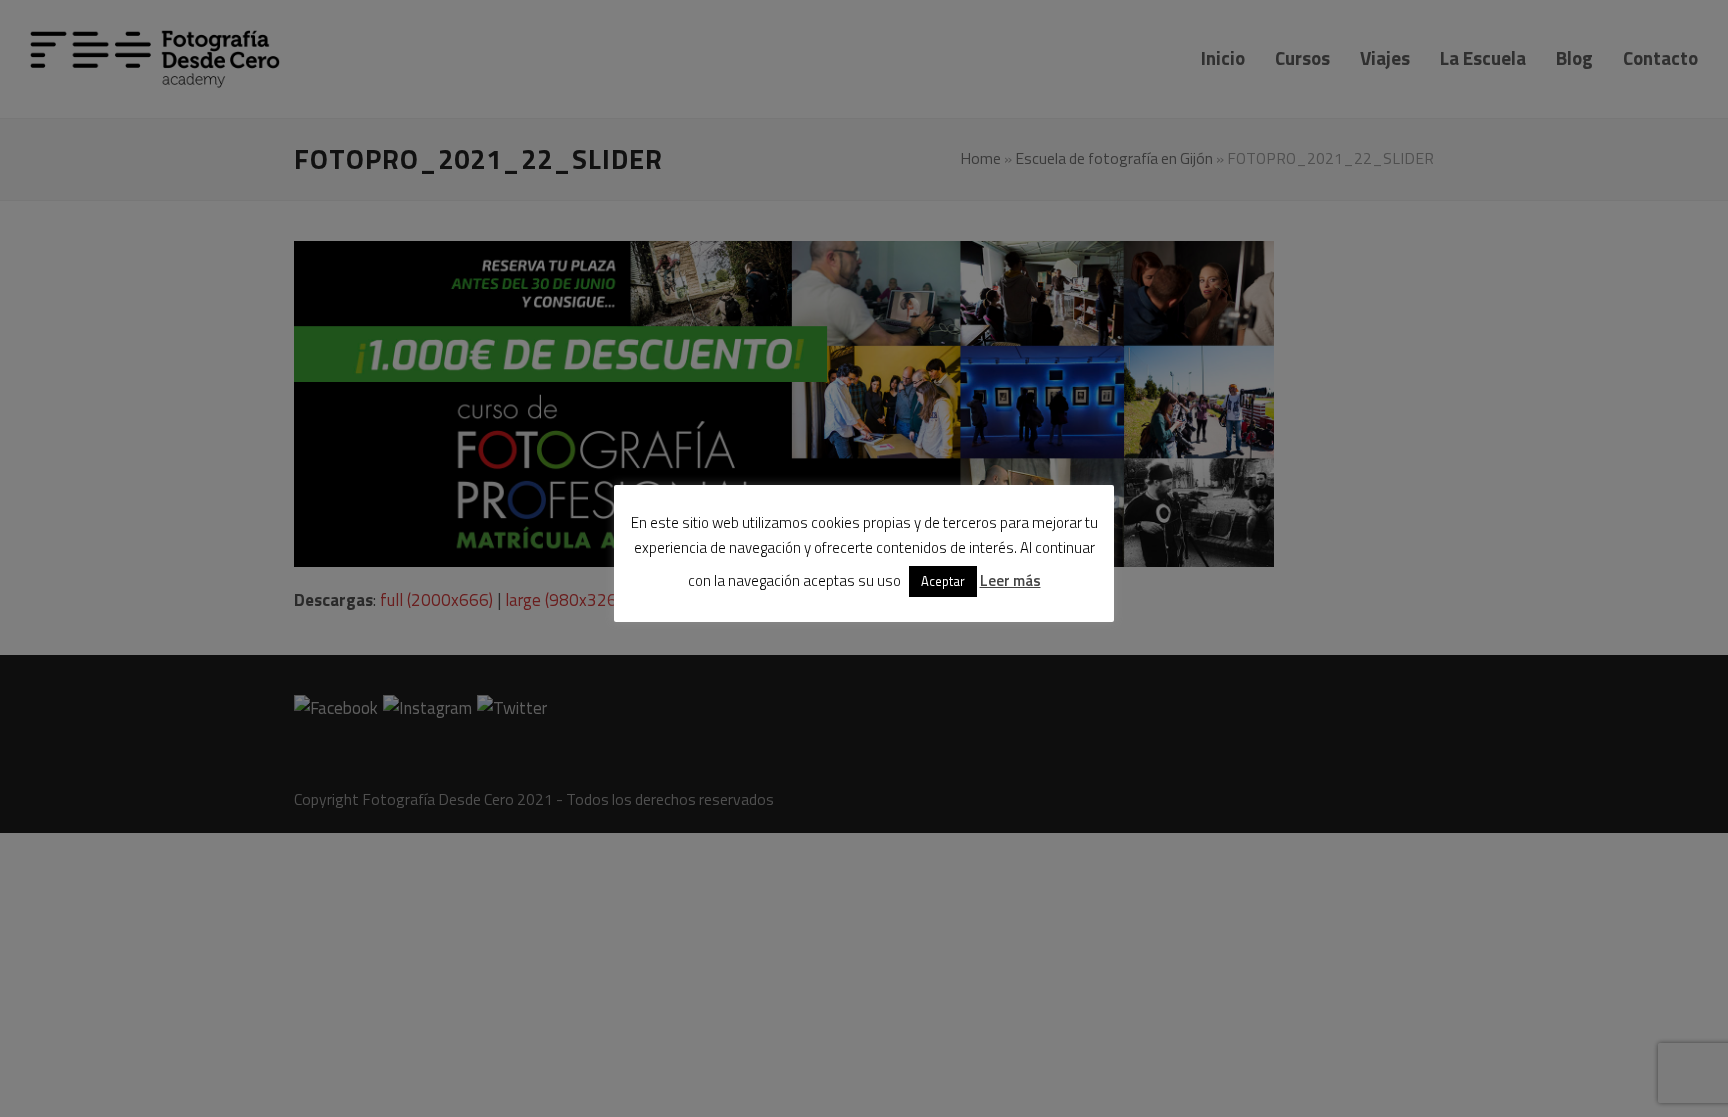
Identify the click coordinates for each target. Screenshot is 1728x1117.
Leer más (1010, 580)
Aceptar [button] (943, 581)
